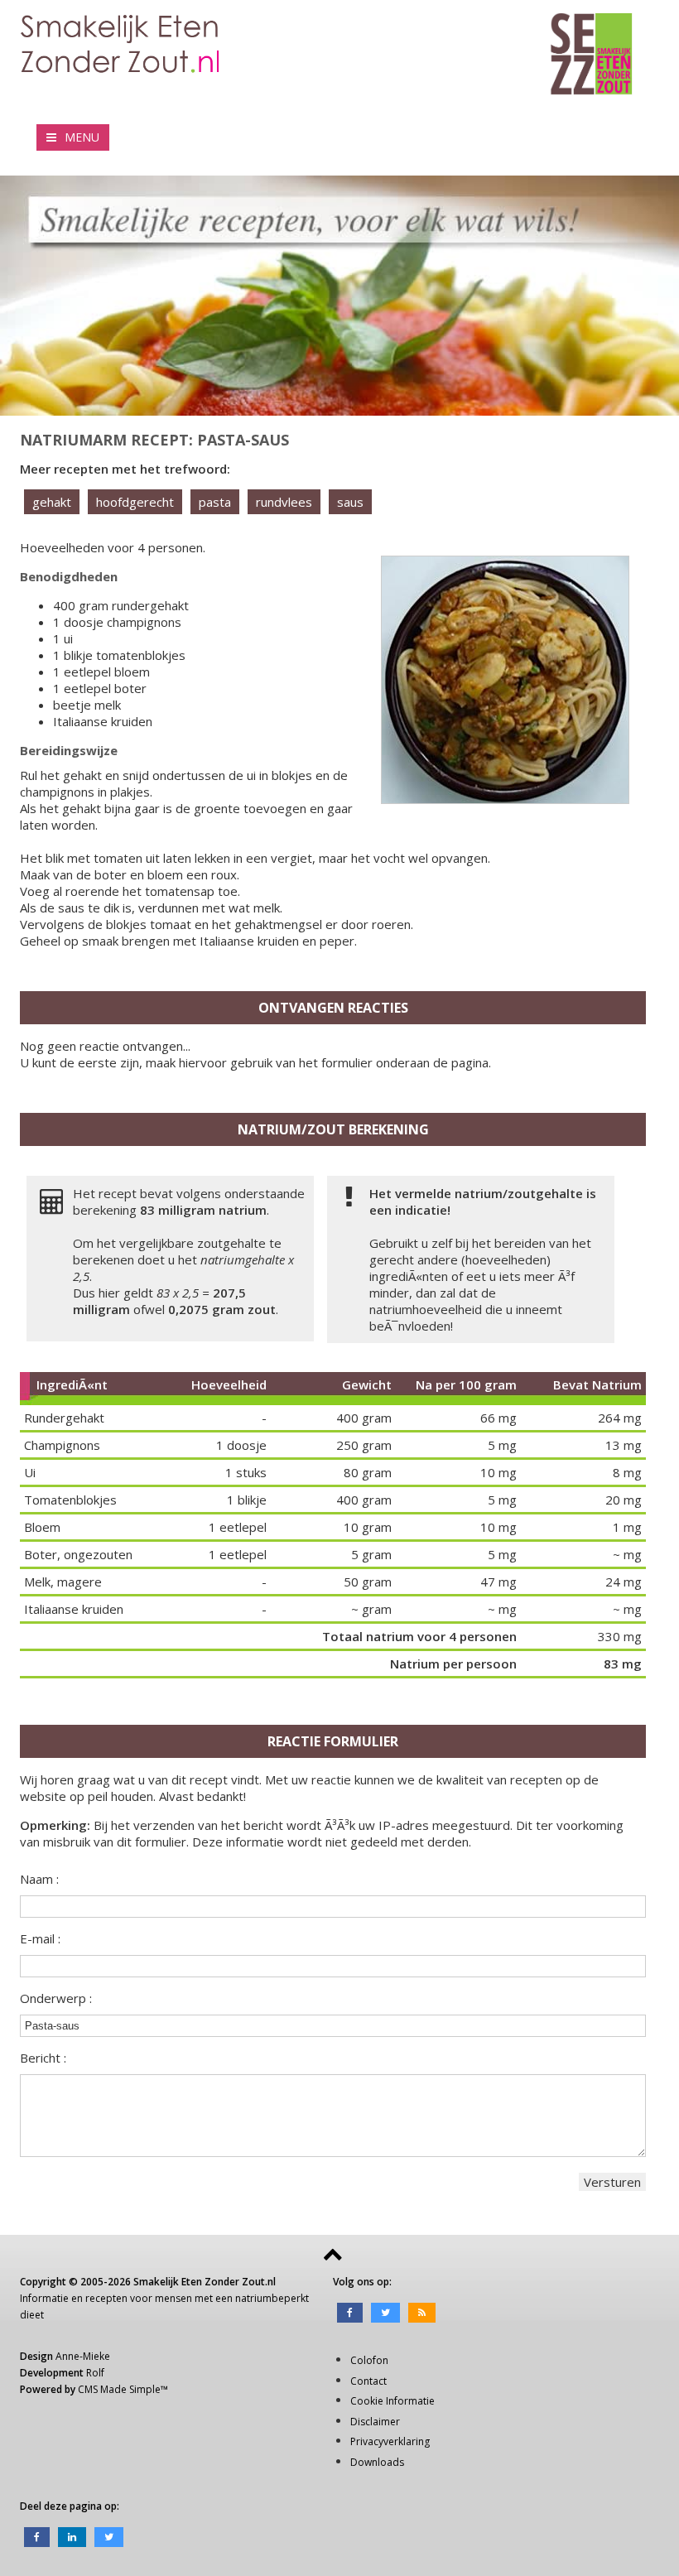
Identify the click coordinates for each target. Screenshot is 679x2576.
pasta (215, 502)
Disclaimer (375, 2422)
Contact (368, 2381)
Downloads (377, 2462)
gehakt (52, 502)
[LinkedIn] (72, 2536)
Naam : (39, 1879)
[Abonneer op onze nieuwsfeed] (422, 2311)
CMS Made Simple (119, 2389)
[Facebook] (350, 2311)
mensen (173, 2298)
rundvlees (284, 502)
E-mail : (40, 1938)
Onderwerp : (56, 1998)
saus (350, 502)
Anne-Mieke (83, 2356)
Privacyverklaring (390, 2441)
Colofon (369, 2360)
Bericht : (43, 2058)
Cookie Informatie (392, 2401)
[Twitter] (385, 2311)
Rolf (95, 2373)
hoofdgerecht (135, 502)
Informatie (44, 2298)
